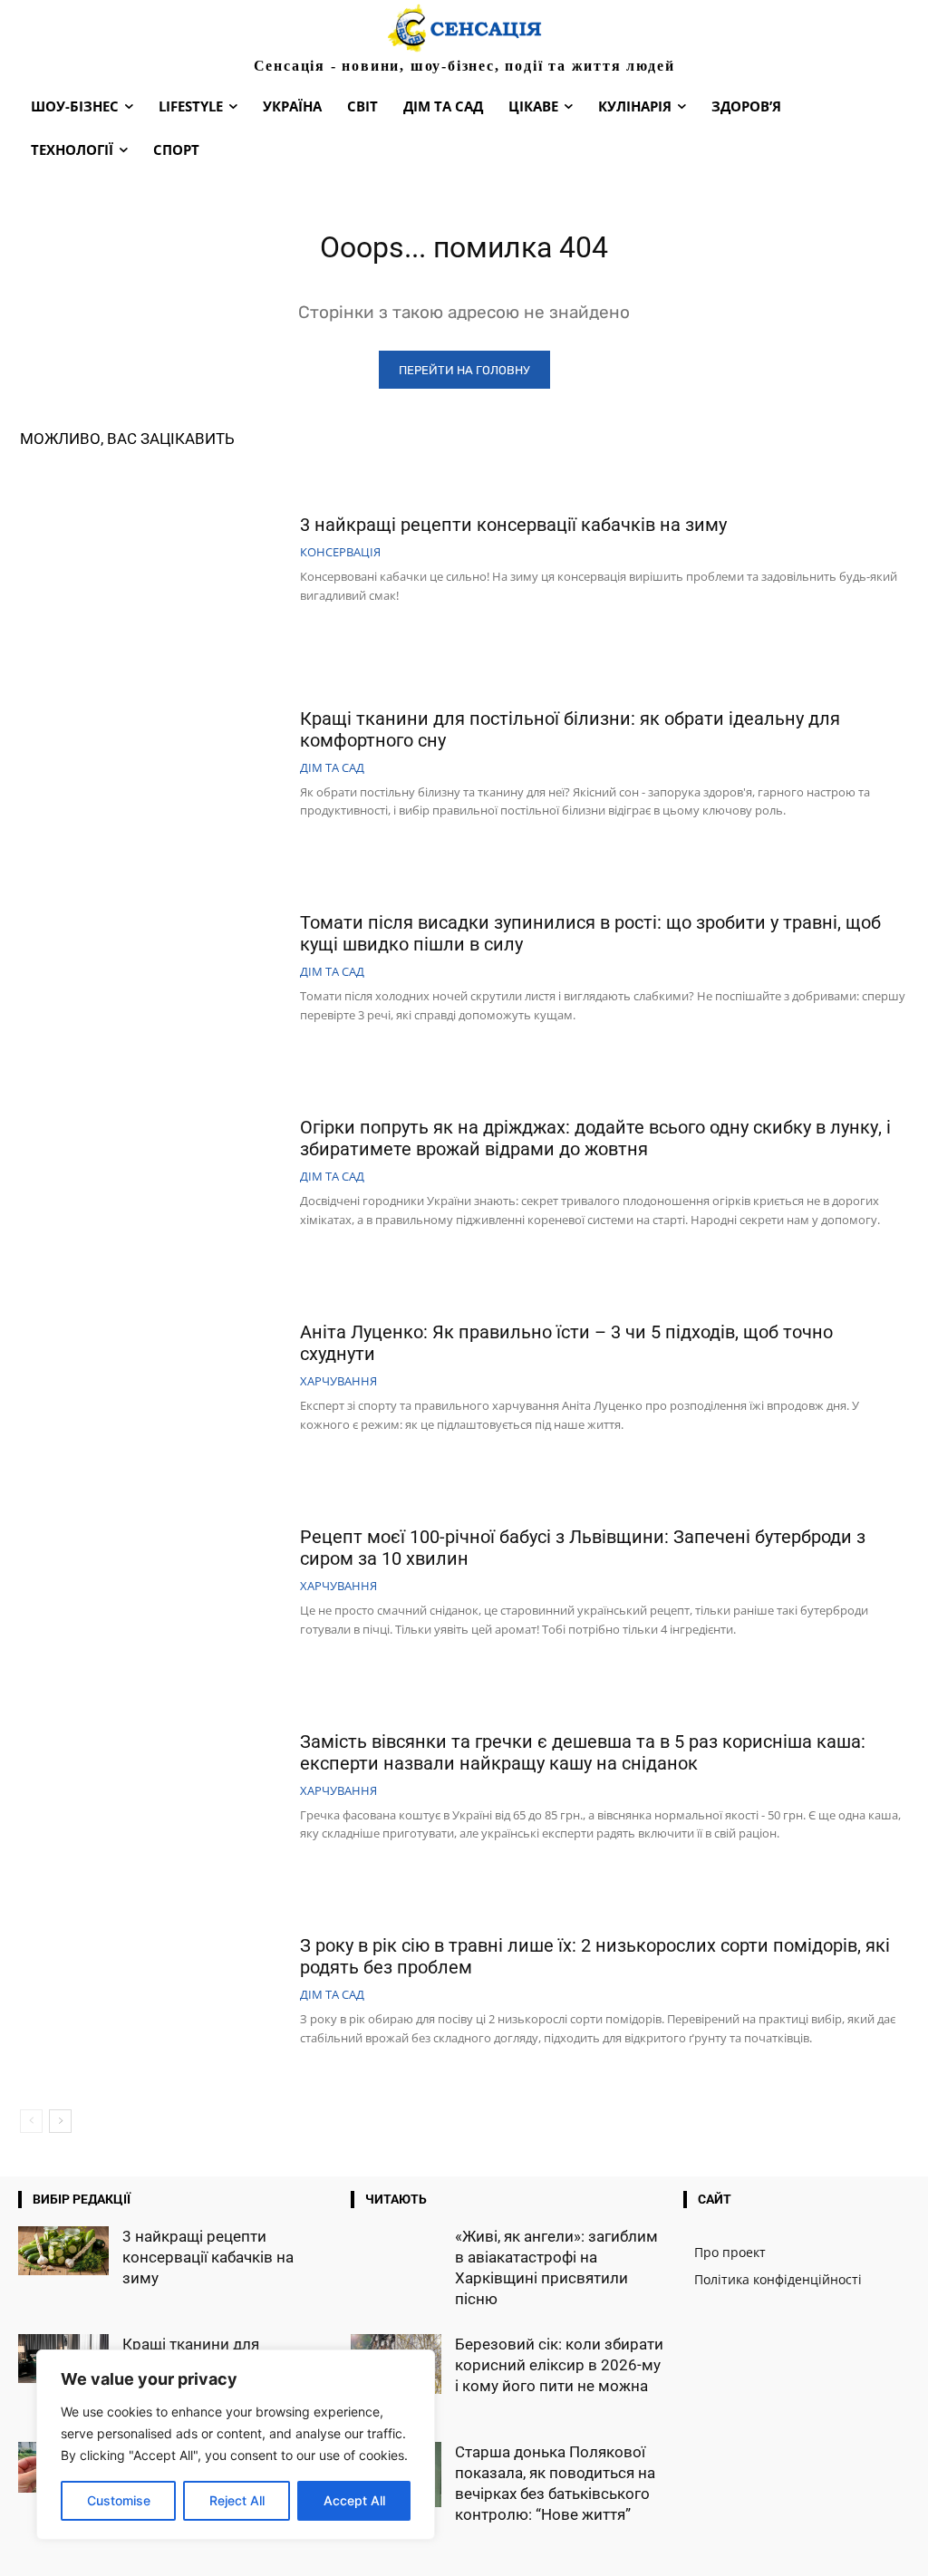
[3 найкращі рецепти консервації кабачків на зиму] (153, 561)
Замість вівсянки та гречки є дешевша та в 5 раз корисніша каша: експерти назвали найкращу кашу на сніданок (583, 1752)
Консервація (340, 552)
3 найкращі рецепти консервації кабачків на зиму (513, 525)
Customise (119, 2500)
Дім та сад (332, 768)
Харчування (338, 1381)
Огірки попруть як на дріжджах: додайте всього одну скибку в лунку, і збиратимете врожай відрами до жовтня (595, 1138)
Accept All (354, 2500)
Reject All (237, 2500)
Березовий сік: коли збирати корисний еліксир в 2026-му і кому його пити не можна (559, 2365)
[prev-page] (31, 2121)
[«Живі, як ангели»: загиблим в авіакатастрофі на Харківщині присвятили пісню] (396, 2259)
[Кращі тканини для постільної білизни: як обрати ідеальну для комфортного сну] (153, 766)
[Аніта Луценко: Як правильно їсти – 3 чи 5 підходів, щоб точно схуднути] (153, 1379)
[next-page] (60, 2121)
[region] (236, 2445)
